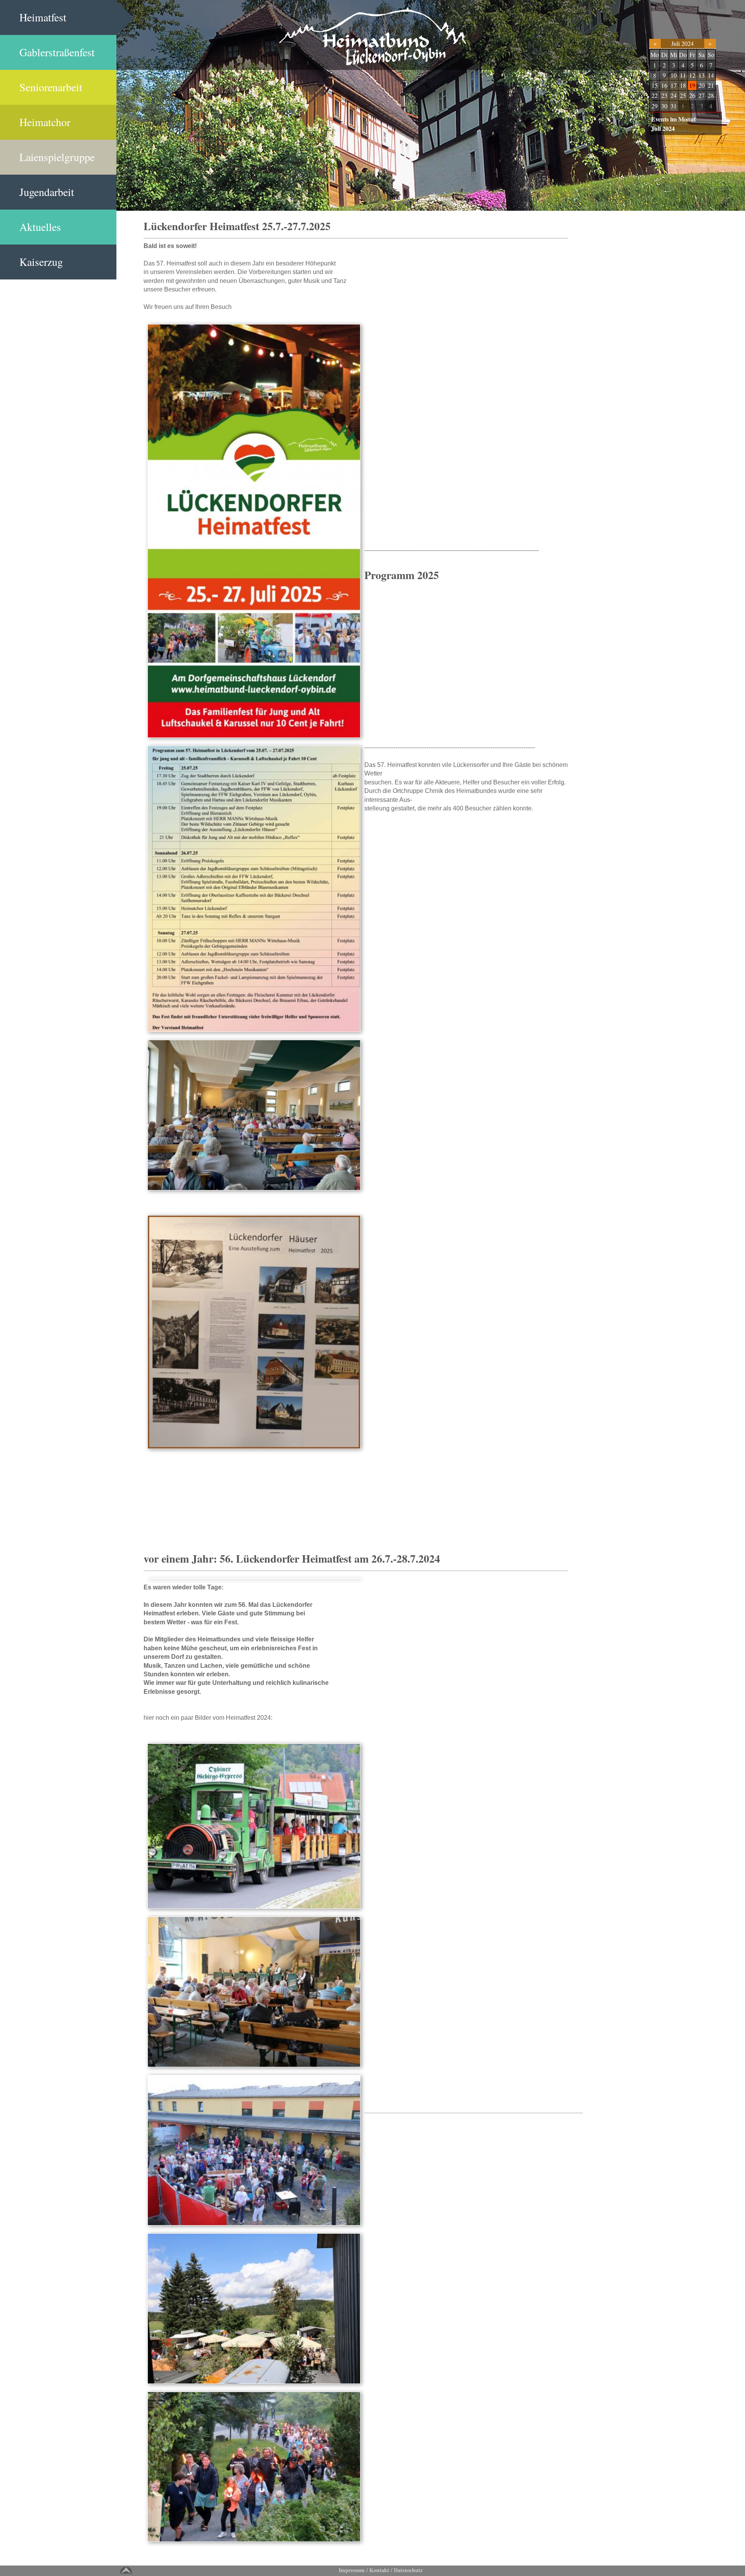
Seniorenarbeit (51, 87)
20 (702, 85)
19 (692, 85)
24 (674, 95)
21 (711, 85)
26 (692, 95)
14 (711, 75)
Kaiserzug (41, 262)
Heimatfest (43, 17)
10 (674, 75)
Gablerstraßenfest (57, 52)
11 (683, 75)
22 (655, 95)
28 (711, 95)
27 (702, 95)
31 (674, 106)
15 (655, 85)
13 (702, 75)
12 (692, 75)
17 (674, 85)
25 (683, 95)
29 (655, 106)
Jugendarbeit (47, 192)
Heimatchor (45, 122)
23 (664, 95)
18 (683, 85)
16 (664, 85)
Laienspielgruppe (57, 157)
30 (664, 106)
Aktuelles (40, 227)
